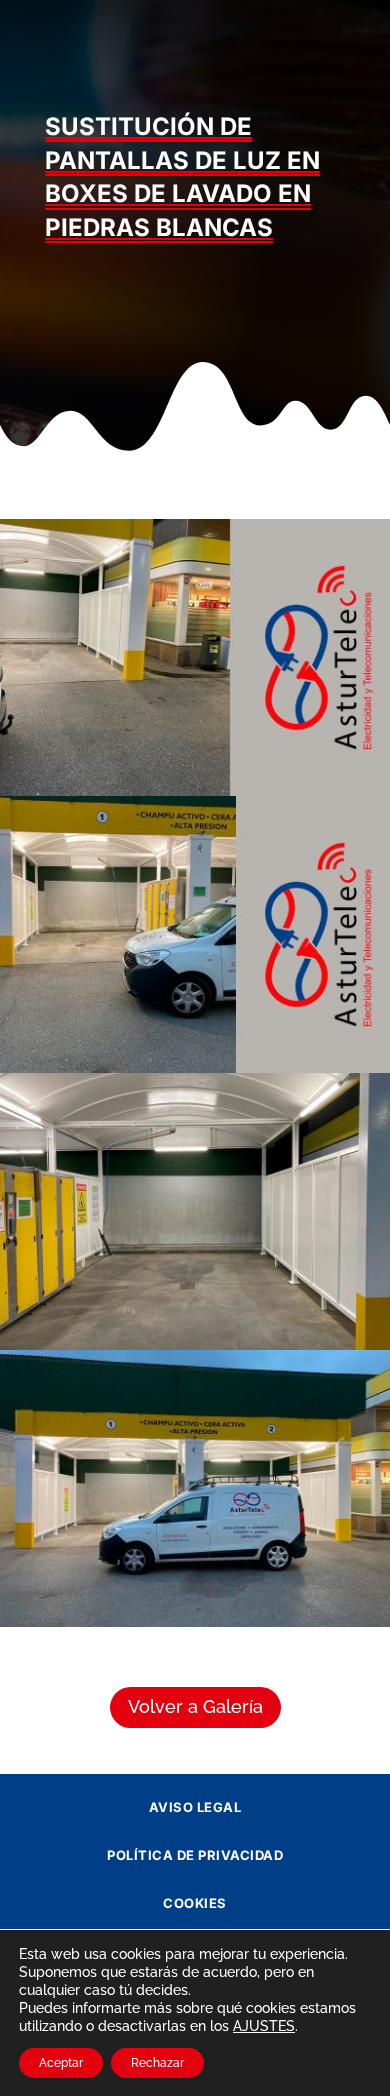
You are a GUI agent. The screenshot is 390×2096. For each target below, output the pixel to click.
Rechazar (157, 2063)
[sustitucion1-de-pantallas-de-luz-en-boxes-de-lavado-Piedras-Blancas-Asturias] (195, 1627)
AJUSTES (264, 2026)
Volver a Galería (195, 1706)
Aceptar (61, 2063)
